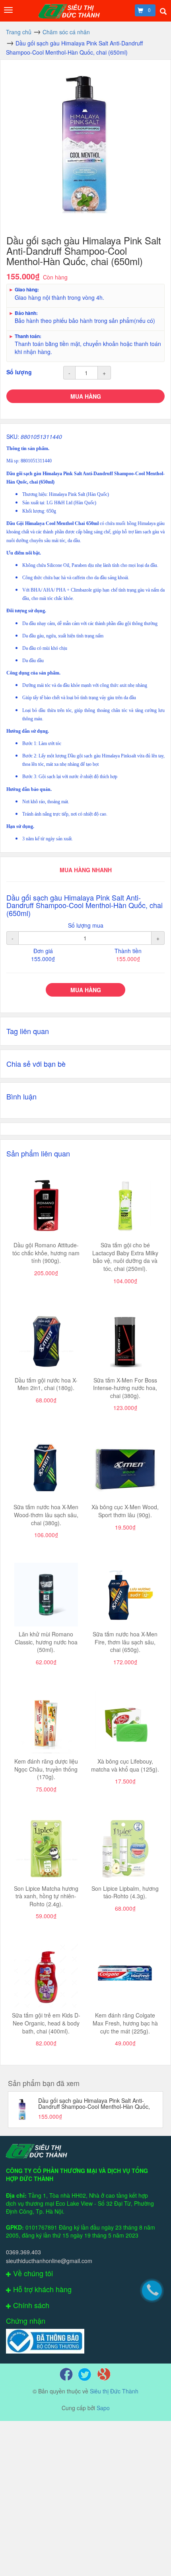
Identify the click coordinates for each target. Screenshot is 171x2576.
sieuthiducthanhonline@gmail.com (49, 2261)
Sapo (103, 2408)
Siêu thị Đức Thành (114, 2391)
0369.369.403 (23, 2252)
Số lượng (19, 372)
